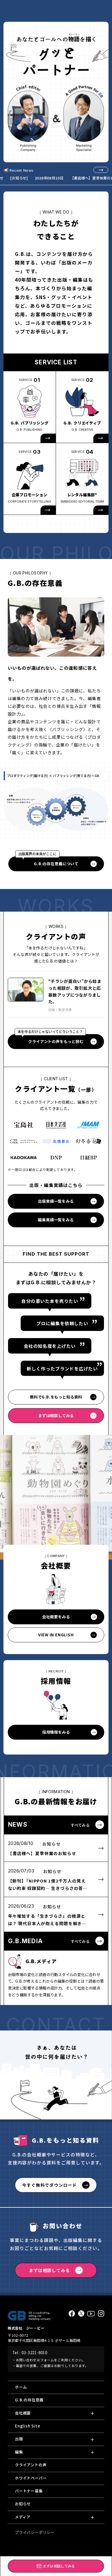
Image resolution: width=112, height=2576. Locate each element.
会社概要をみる (56, 1617)
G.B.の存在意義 (29, 2400)
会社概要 (23, 2413)
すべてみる (80, 1825)
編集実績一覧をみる (56, 1220)
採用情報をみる (56, 1732)
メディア (23, 2517)
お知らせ (23, 2504)
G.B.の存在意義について (48, 861)
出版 (19, 2439)
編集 (19, 2452)
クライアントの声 (31, 2465)
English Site (28, 2426)
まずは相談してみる (56, 1415)
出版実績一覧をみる (56, 1201)
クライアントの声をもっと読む (51, 1039)
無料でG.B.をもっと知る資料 (56, 1397)
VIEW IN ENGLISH (56, 1635)
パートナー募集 (29, 2491)
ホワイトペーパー (31, 2478)
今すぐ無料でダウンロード (49, 2185)
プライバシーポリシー (35, 2532)
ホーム (21, 2387)
